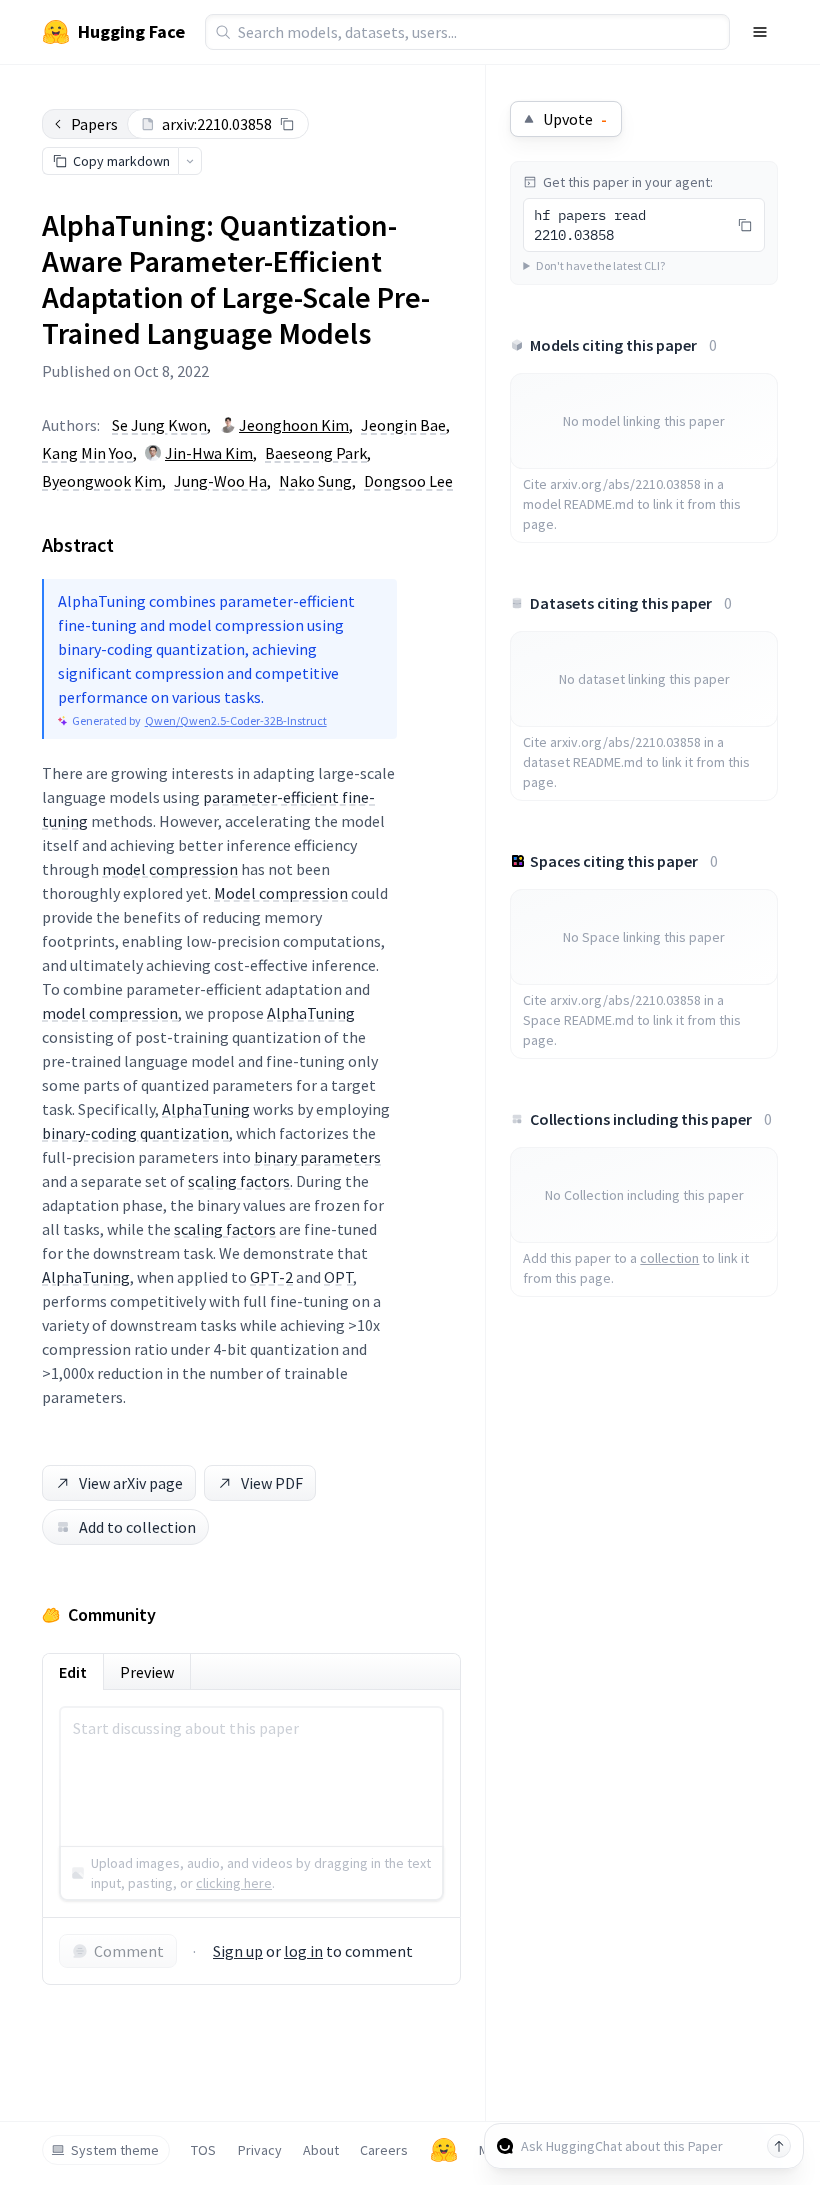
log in (303, 1951)
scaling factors (239, 1181)
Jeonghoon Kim (294, 425)
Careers (384, 2150)
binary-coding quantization (135, 1133)
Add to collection (137, 1527)
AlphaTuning (311, 1013)
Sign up (238, 1951)
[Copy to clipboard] (287, 124)
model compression (170, 869)
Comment (129, 1951)
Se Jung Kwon (159, 425)
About (321, 2150)
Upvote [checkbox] (575, 119)
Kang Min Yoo (87, 453)
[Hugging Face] (444, 2150)
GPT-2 (271, 1277)
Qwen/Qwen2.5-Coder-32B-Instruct (236, 720)
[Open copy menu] (190, 161)
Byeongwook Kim (102, 481)
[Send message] (779, 2146)
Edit (73, 1672)
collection (669, 1258)
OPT (338, 1277)
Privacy (260, 2150)
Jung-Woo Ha (220, 481)
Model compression (281, 893)
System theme (115, 2150)
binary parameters (317, 1157)
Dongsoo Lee (408, 481)
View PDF (272, 1483)
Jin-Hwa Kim (209, 453)
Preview (147, 1672)
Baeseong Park (316, 453)
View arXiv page (131, 1483)
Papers (94, 124)
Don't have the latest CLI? (600, 265)
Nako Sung (315, 481)
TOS (203, 2150)
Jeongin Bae (403, 425)
